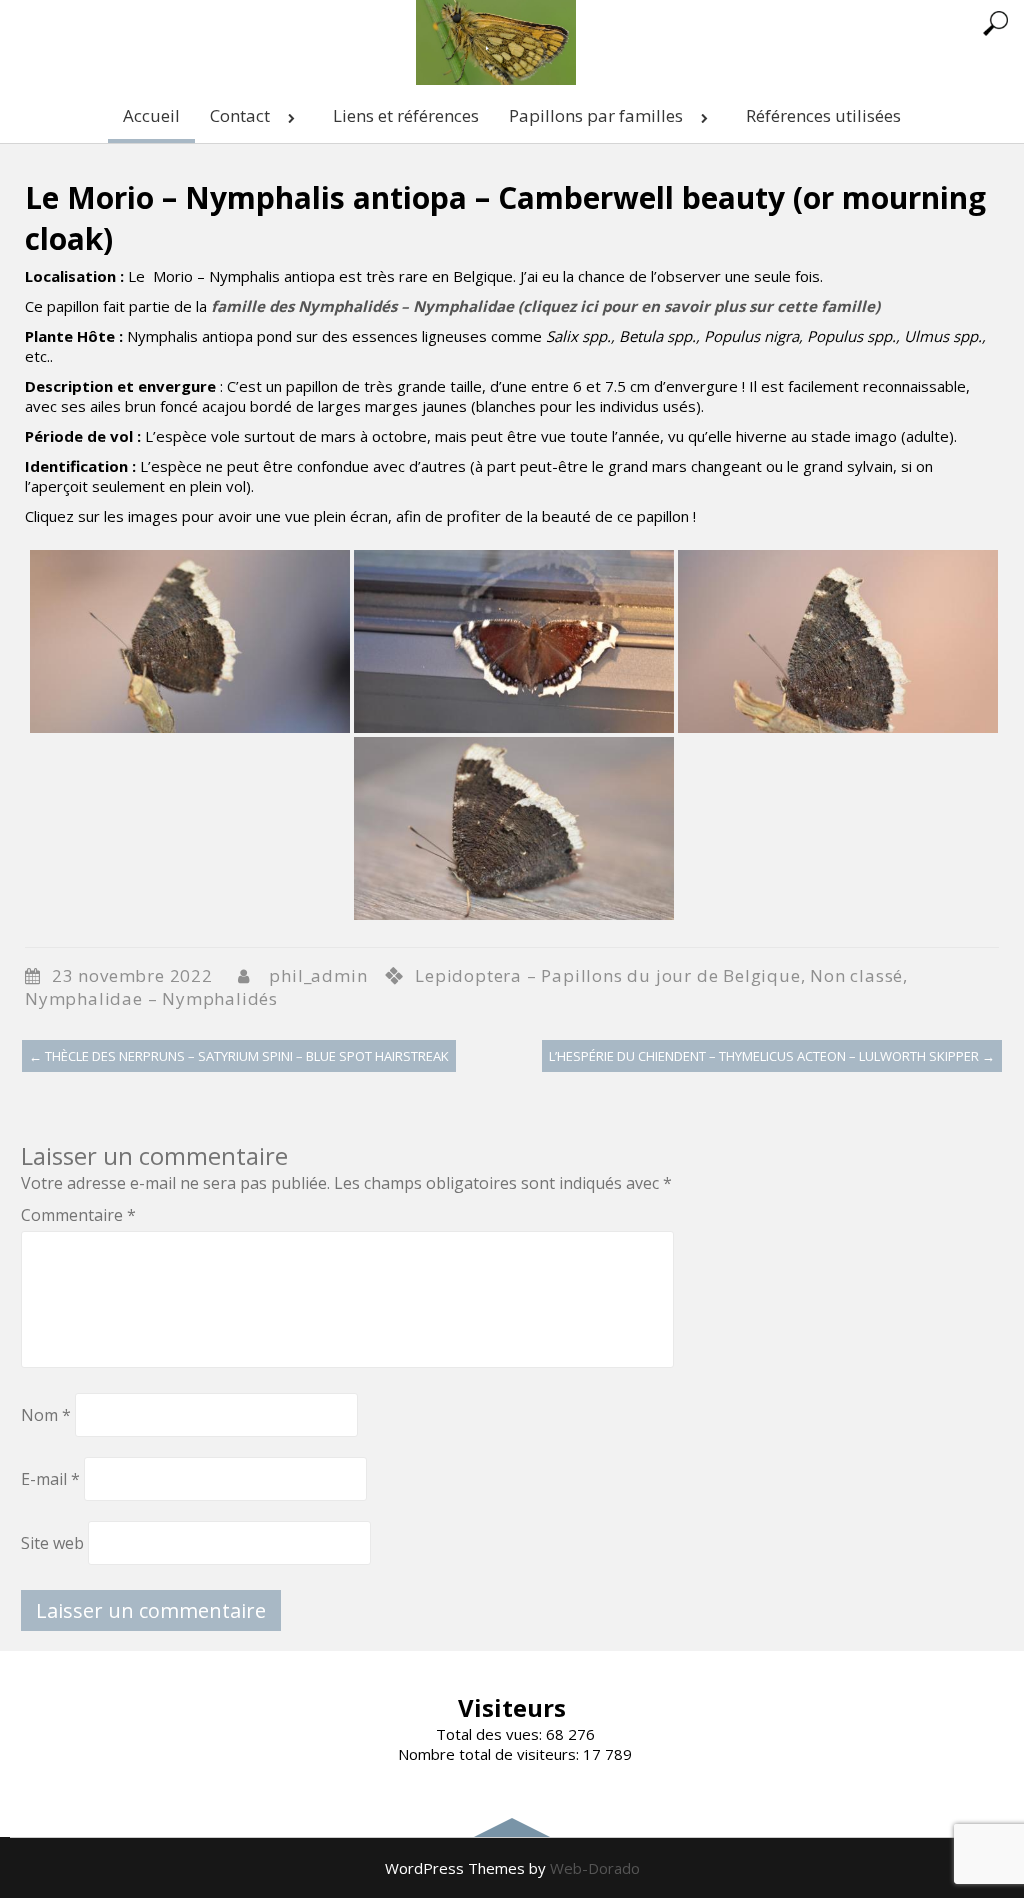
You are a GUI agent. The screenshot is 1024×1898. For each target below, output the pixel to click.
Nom (46, 1415)
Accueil (151, 115)
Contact (240, 115)
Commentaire (78, 1215)
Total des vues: (491, 1734)
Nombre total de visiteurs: (490, 1754)
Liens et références (406, 115)
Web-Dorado (595, 1868)
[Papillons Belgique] (496, 79)
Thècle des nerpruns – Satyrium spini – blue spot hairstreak (239, 1056)
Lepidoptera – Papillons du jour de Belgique (607, 975)
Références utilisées (823, 115)
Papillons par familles (596, 115)
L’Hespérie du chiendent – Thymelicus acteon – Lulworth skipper (772, 1056)
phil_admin (318, 975)
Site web (52, 1543)
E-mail (50, 1479)
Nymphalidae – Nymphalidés (151, 998)
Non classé (856, 975)
